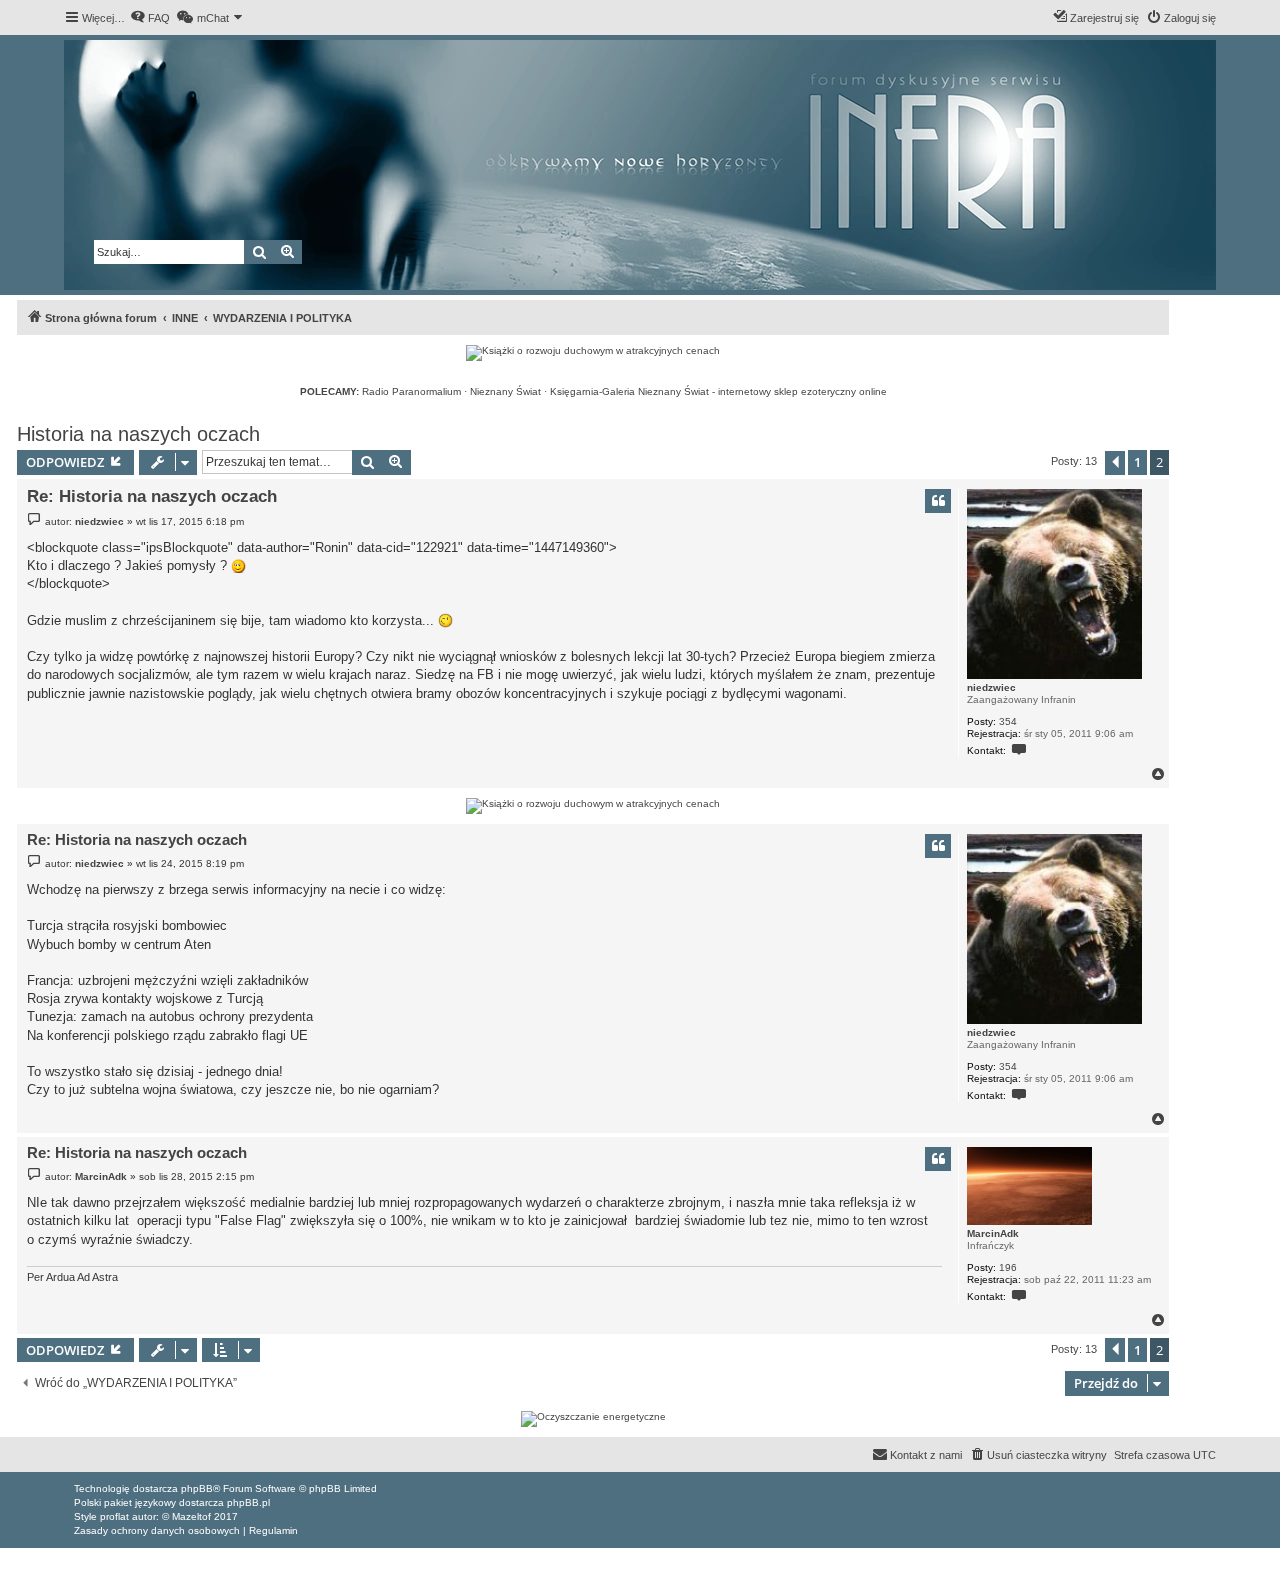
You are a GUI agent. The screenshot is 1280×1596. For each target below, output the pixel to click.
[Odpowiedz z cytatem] (938, 501)
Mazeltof (191, 1516)
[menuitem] (150, 18)
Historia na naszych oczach (138, 434)
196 (1008, 1267)
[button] (1115, 463)
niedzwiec (991, 687)
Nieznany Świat (505, 391)
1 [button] (1137, 462)
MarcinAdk (993, 1233)
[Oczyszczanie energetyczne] (593, 1419)
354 (1008, 721)
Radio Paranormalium (411, 391)
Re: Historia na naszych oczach (152, 496)
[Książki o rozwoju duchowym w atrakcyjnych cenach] (593, 353)
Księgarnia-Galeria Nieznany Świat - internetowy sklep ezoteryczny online (718, 391)
